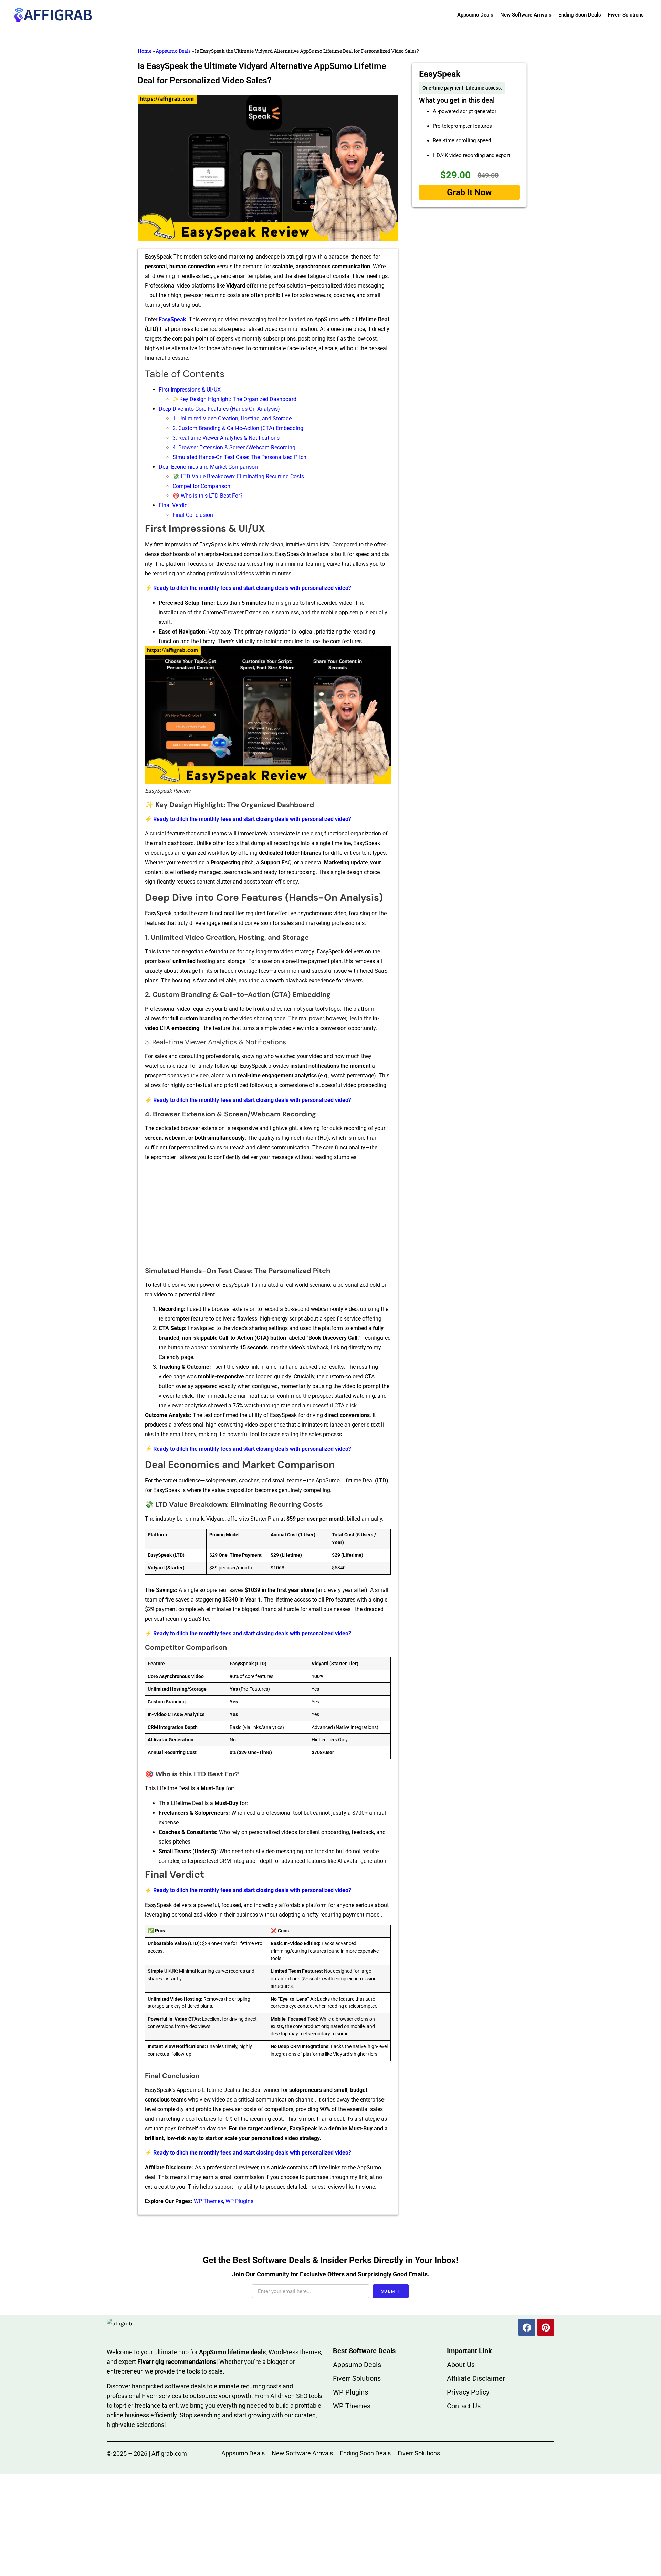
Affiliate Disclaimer (476, 2378)
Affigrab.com (169, 2454)
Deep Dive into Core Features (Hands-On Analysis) (219, 409)
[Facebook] (527, 2327)
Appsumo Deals (475, 15)
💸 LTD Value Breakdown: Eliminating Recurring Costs (238, 476)
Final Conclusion (193, 515)
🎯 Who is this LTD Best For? (208, 496)
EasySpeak (172, 319)
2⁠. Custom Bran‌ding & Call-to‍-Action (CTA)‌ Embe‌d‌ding (238, 428)
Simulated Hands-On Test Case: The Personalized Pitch (239, 457)
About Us (461, 2365)
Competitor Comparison (201, 486)
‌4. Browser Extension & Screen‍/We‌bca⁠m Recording (234, 447)
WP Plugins (239, 2201)
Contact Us (464, 2406)
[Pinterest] (546, 2327)
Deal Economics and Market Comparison (208, 467)
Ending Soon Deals (580, 15)
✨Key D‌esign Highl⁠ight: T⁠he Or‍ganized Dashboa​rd (234, 399)
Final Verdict (174, 505)
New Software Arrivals (526, 15)
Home (145, 51)
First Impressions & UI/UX (190, 390)
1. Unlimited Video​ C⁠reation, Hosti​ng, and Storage (232, 419)
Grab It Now (469, 192)
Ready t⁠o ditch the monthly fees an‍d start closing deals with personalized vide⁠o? (252, 588)
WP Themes (208, 2201)
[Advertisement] (268, 1216)
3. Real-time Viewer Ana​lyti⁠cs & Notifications (226, 438)
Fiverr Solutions (626, 15)
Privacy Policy (468, 2392)
